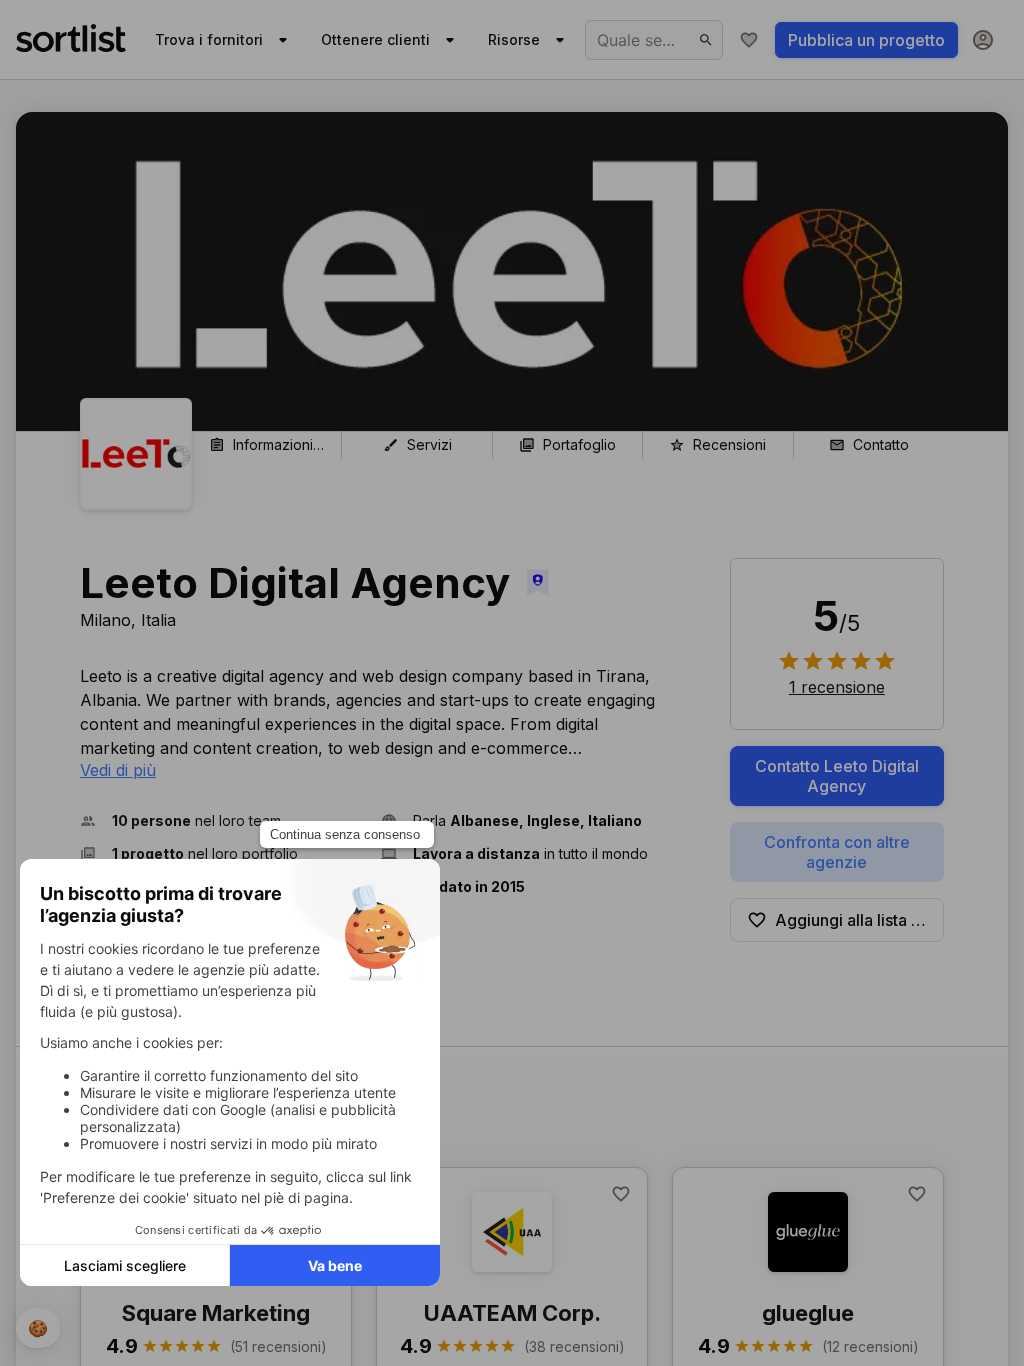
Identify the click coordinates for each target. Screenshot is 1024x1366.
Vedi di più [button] (118, 770)
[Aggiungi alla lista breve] (621, 1194)
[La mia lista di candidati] (749, 40)
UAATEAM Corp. (512, 1313)
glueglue (808, 1313)
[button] (222, 820)
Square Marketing (216, 1313)
